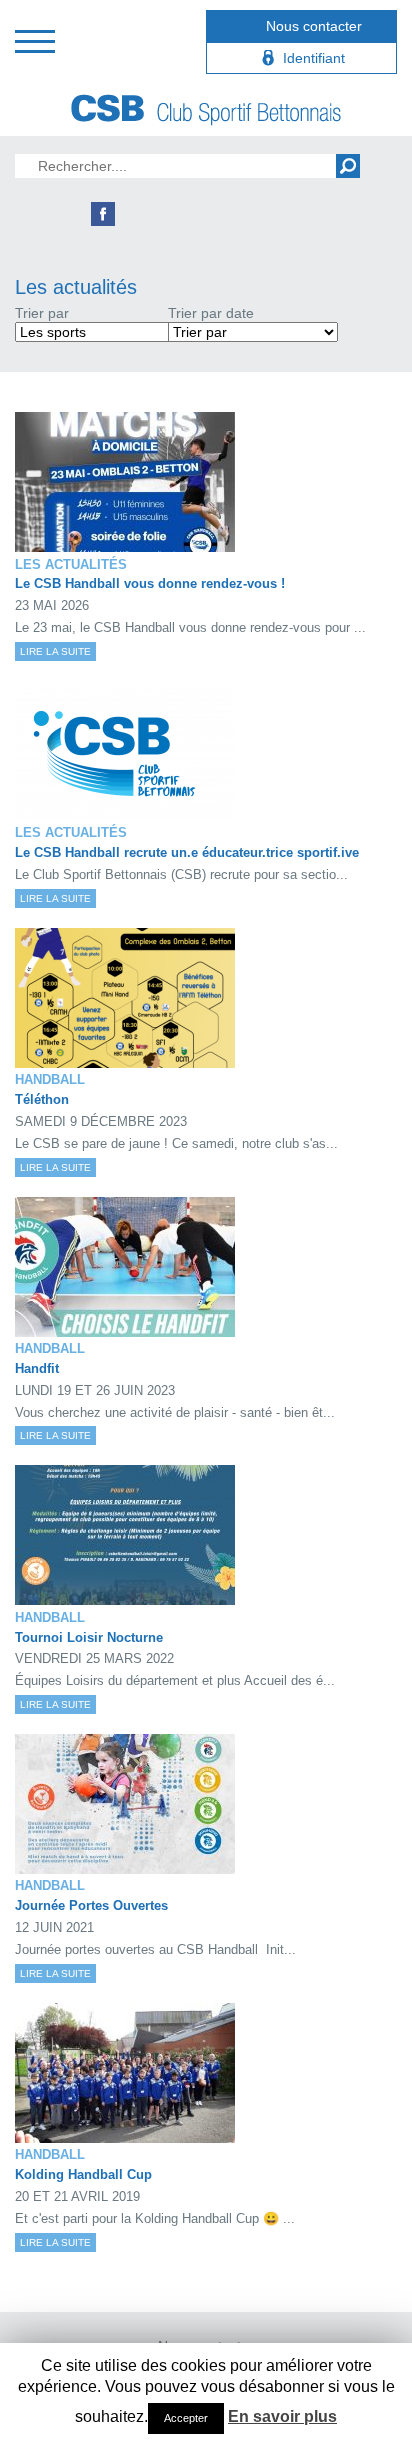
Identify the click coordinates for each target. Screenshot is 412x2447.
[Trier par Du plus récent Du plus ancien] (253, 332)
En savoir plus (282, 2416)
